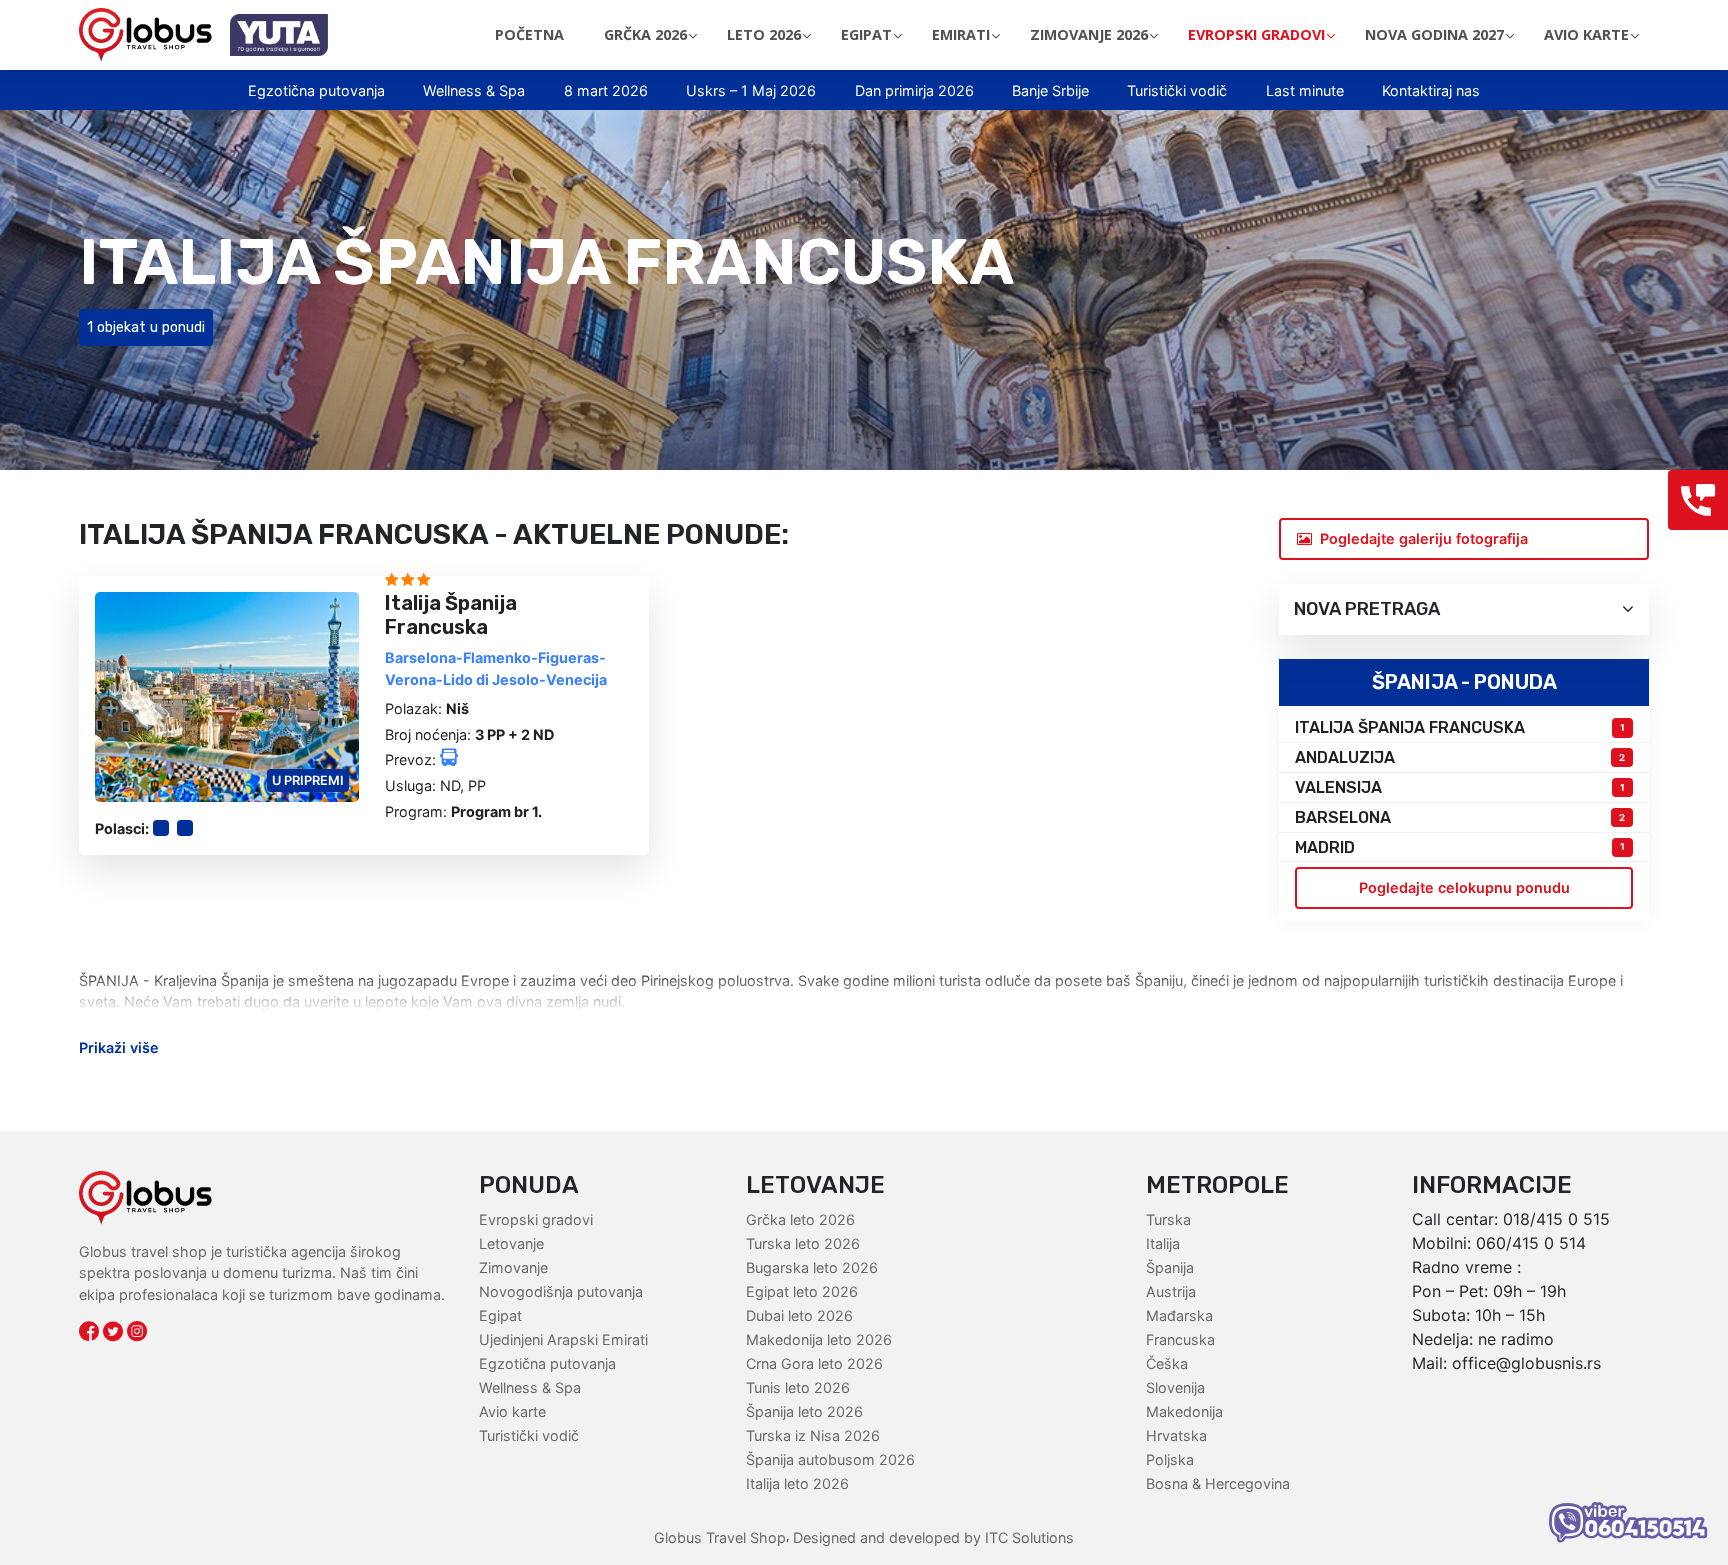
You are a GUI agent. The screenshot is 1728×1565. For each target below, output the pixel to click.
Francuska (1180, 1339)
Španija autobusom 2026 (830, 1459)
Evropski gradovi (536, 1219)
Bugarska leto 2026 (812, 1267)
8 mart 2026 (606, 90)
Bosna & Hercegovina (1218, 1483)
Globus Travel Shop (720, 1537)
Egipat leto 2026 (802, 1291)
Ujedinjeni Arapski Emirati (563, 1339)
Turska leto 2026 (803, 1243)
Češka (1167, 1363)
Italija (1163, 1243)
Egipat (500, 1315)
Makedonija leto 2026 (819, 1339)
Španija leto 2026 (804, 1411)
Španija (1170, 1267)
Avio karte (512, 1411)
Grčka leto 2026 (800, 1219)
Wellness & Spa (474, 90)
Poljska (1170, 1459)
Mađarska (1179, 1315)
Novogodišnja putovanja (561, 1291)
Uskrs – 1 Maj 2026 (751, 90)
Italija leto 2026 (797, 1483)
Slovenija (1175, 1387)
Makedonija (1184, 1411)
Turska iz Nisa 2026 (813, 1435)
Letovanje (511, 1243)
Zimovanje (513, 1267)
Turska (1168, 1219)
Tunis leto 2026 (798, 1387)
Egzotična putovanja (316, 90)
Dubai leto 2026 (799, 1315)
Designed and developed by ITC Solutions (931, 1537)
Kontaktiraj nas (1431, 90)
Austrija (1171, 1291)
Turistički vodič (1177, 90)
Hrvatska (1176, 1435)
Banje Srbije (1050, 90)
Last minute (1305, 90)
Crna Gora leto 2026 (814, 1363)
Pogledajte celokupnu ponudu (1464, 887)
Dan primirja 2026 (914, 90)
